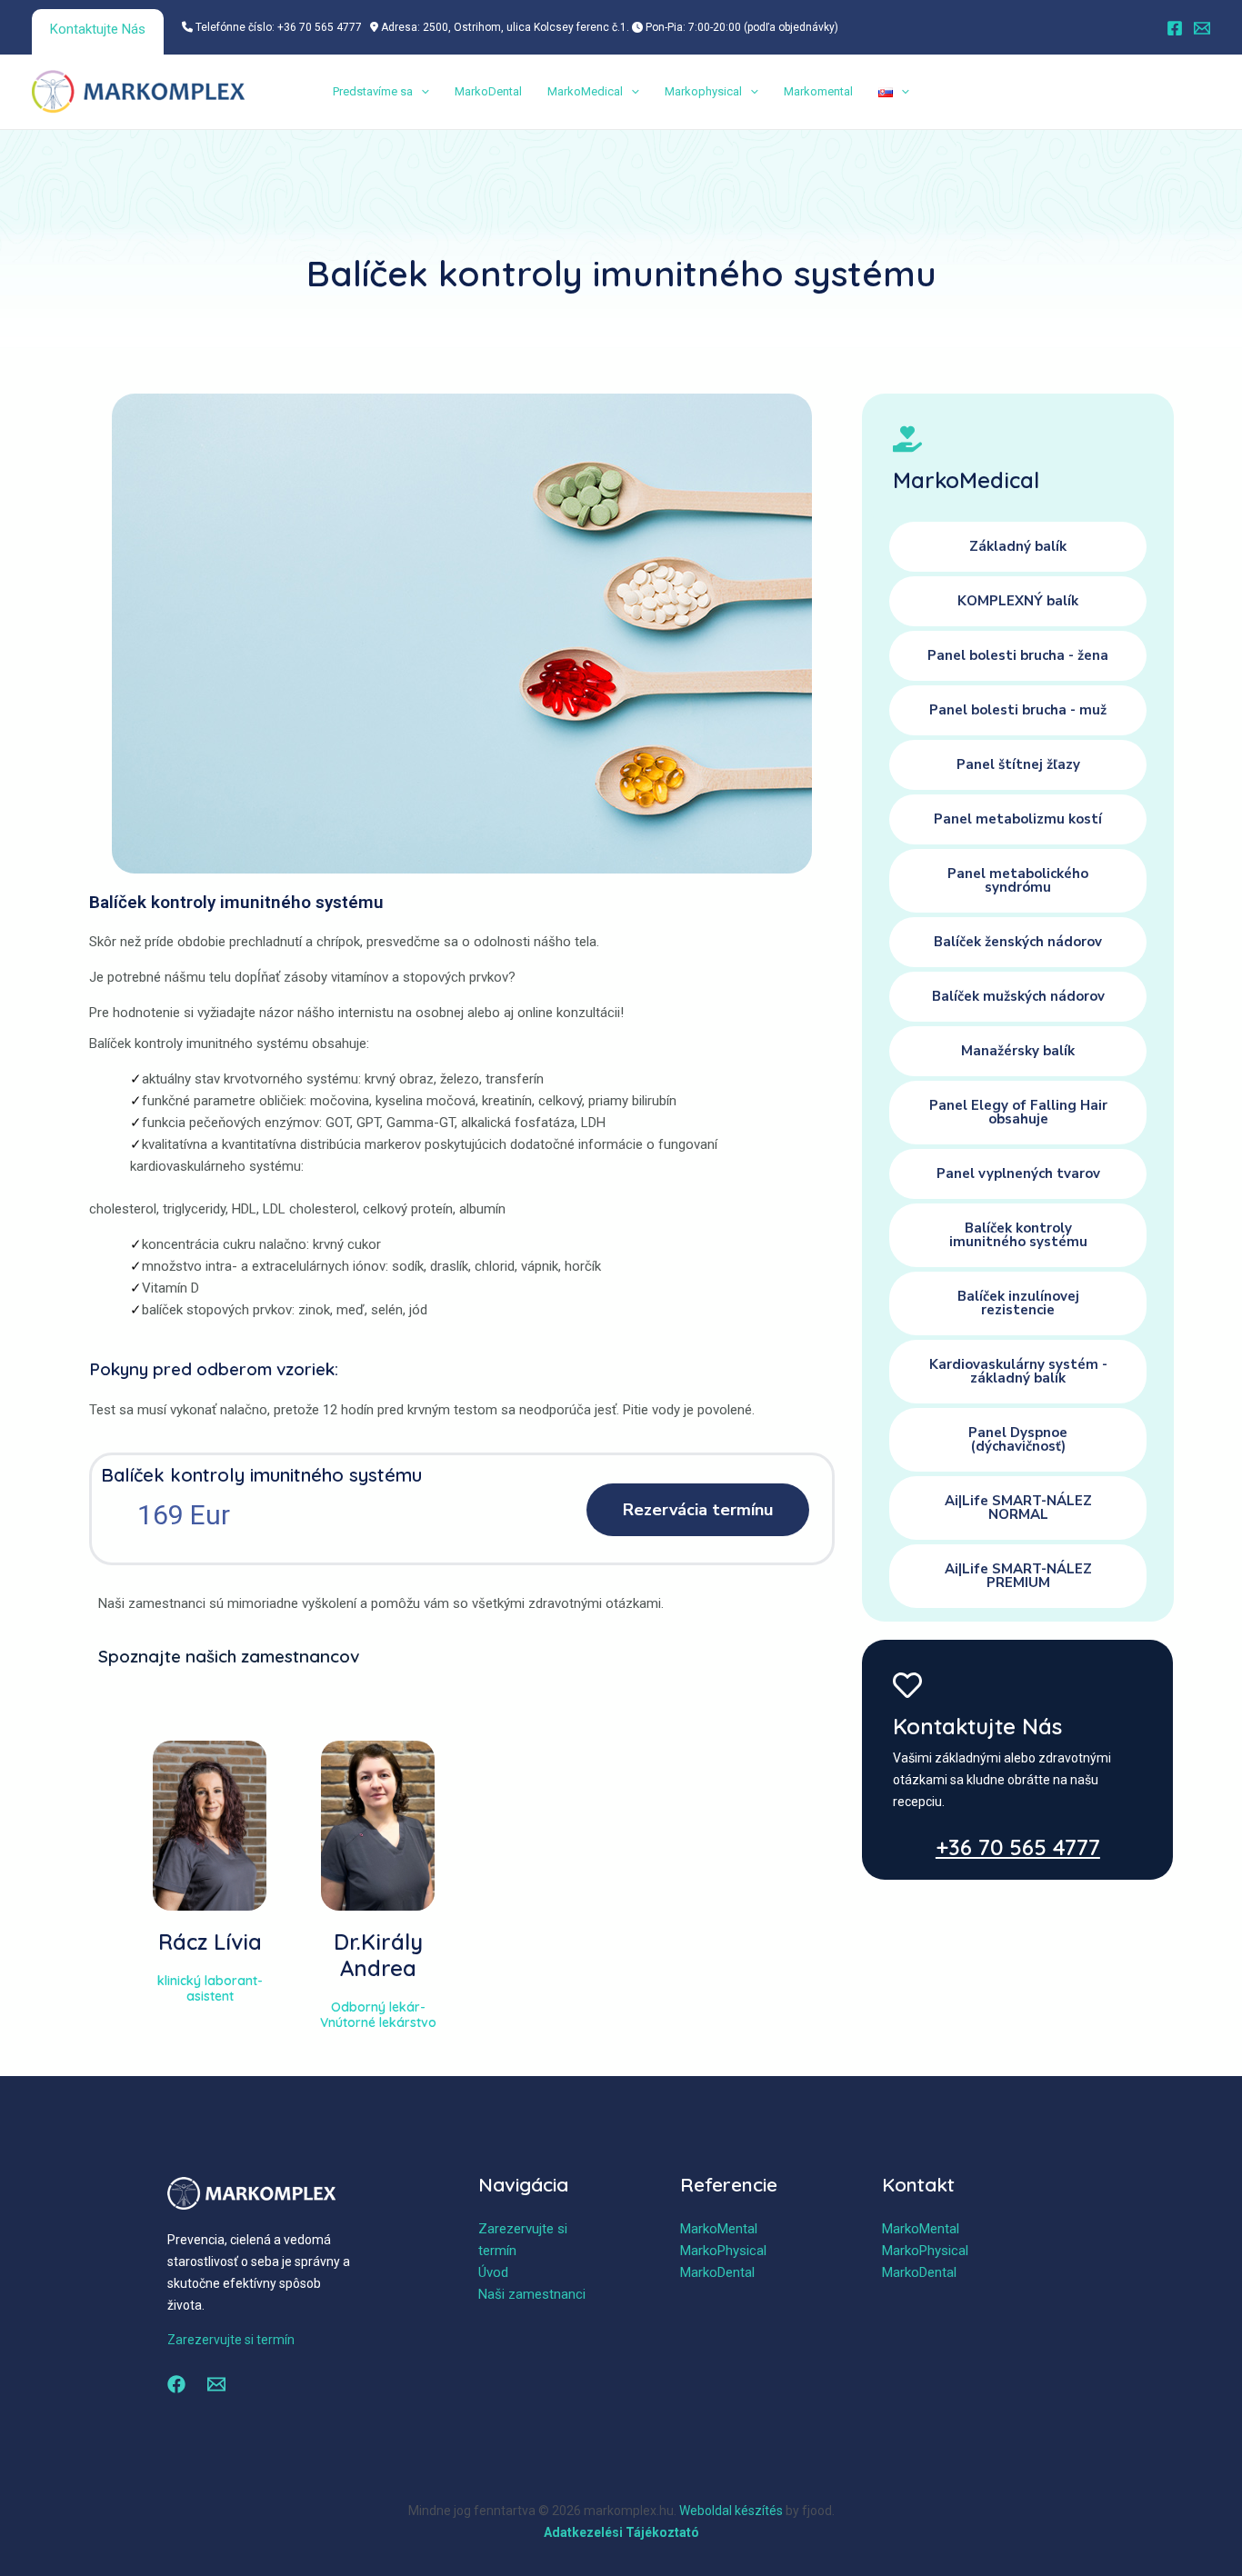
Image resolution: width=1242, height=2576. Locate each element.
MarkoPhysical (723, 2251)
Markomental (818, 91)
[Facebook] (1175, 28)
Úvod (493, 2272)
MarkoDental (488, 91)
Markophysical (703, 91)
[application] (421, 92)
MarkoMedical (585, 91)
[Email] (1202, 28)
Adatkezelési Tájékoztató (621, 2532)
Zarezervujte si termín (231, 2340)
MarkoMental (719, 2229)
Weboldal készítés (731, 2511)
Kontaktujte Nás (98, 29)
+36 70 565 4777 (1018, 1847)
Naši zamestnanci (532, 2294)
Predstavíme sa (373, 91)
